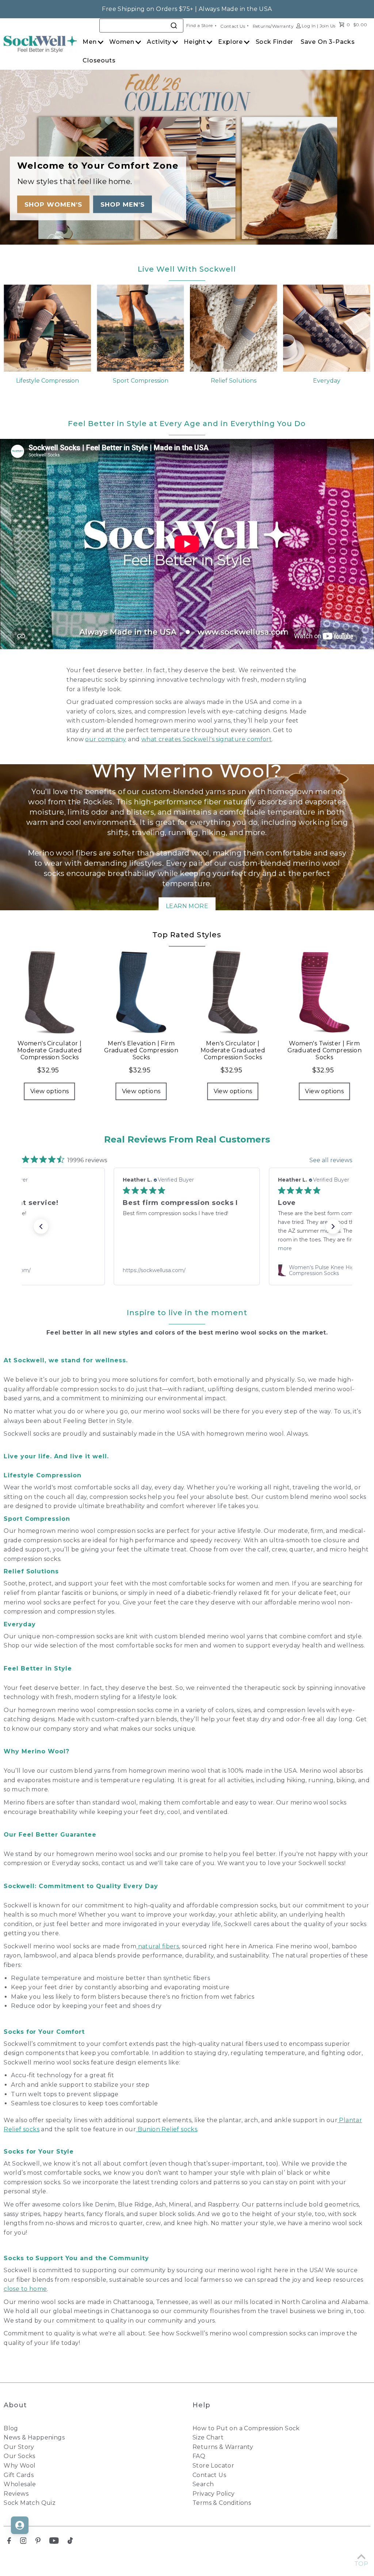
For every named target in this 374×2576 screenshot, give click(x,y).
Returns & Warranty (223, 2447)
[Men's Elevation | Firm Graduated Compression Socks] (141, 992)
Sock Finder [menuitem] (275, 42)
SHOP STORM (47, 204)
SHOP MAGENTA (119, 204)
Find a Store (200, 25)
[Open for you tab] (20, 2525)
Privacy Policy (214, 2494)
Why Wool (20, 2466)
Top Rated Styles (187, 935)
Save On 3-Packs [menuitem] (328, 42)
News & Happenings (34, 2437)
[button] (41, 1226)
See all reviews (331, 1160)
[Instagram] (23, 2542)
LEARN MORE (187, 906)
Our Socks (20, 2456)
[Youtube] (54, 2542)
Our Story (19, 2447)
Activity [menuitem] (159, 42)
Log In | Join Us (318, 26)
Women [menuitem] (122, 42)
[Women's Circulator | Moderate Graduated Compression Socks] (49, 992)
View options (50, 1091)
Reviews (16, 2494)
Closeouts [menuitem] (99, 60)
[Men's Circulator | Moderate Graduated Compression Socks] (233, 992)
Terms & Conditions (222, 2503)
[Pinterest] (38, 2542)
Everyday (327, 381)
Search (203, 2484)
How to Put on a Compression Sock (246, 2428)
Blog (11, 2428)
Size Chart (208, 2437)
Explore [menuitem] (230, 42)
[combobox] (141, 26)
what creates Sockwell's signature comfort (207, 739)
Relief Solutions (234, 381)
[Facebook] (9, 2542)
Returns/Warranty (273, 26)
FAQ (199, 2456)
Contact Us (233, 26)
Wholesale (20, 2484)
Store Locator (213, 2466)
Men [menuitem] (89, 42)
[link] (187, 1270)
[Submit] (175, 25)
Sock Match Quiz (30, 2503)
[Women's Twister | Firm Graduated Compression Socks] (325, 992)
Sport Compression (141, 381)
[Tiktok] (70, 2542)
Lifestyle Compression (47, 381)
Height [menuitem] (195, 42)
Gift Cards (19, 2475)
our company (106, 739)
